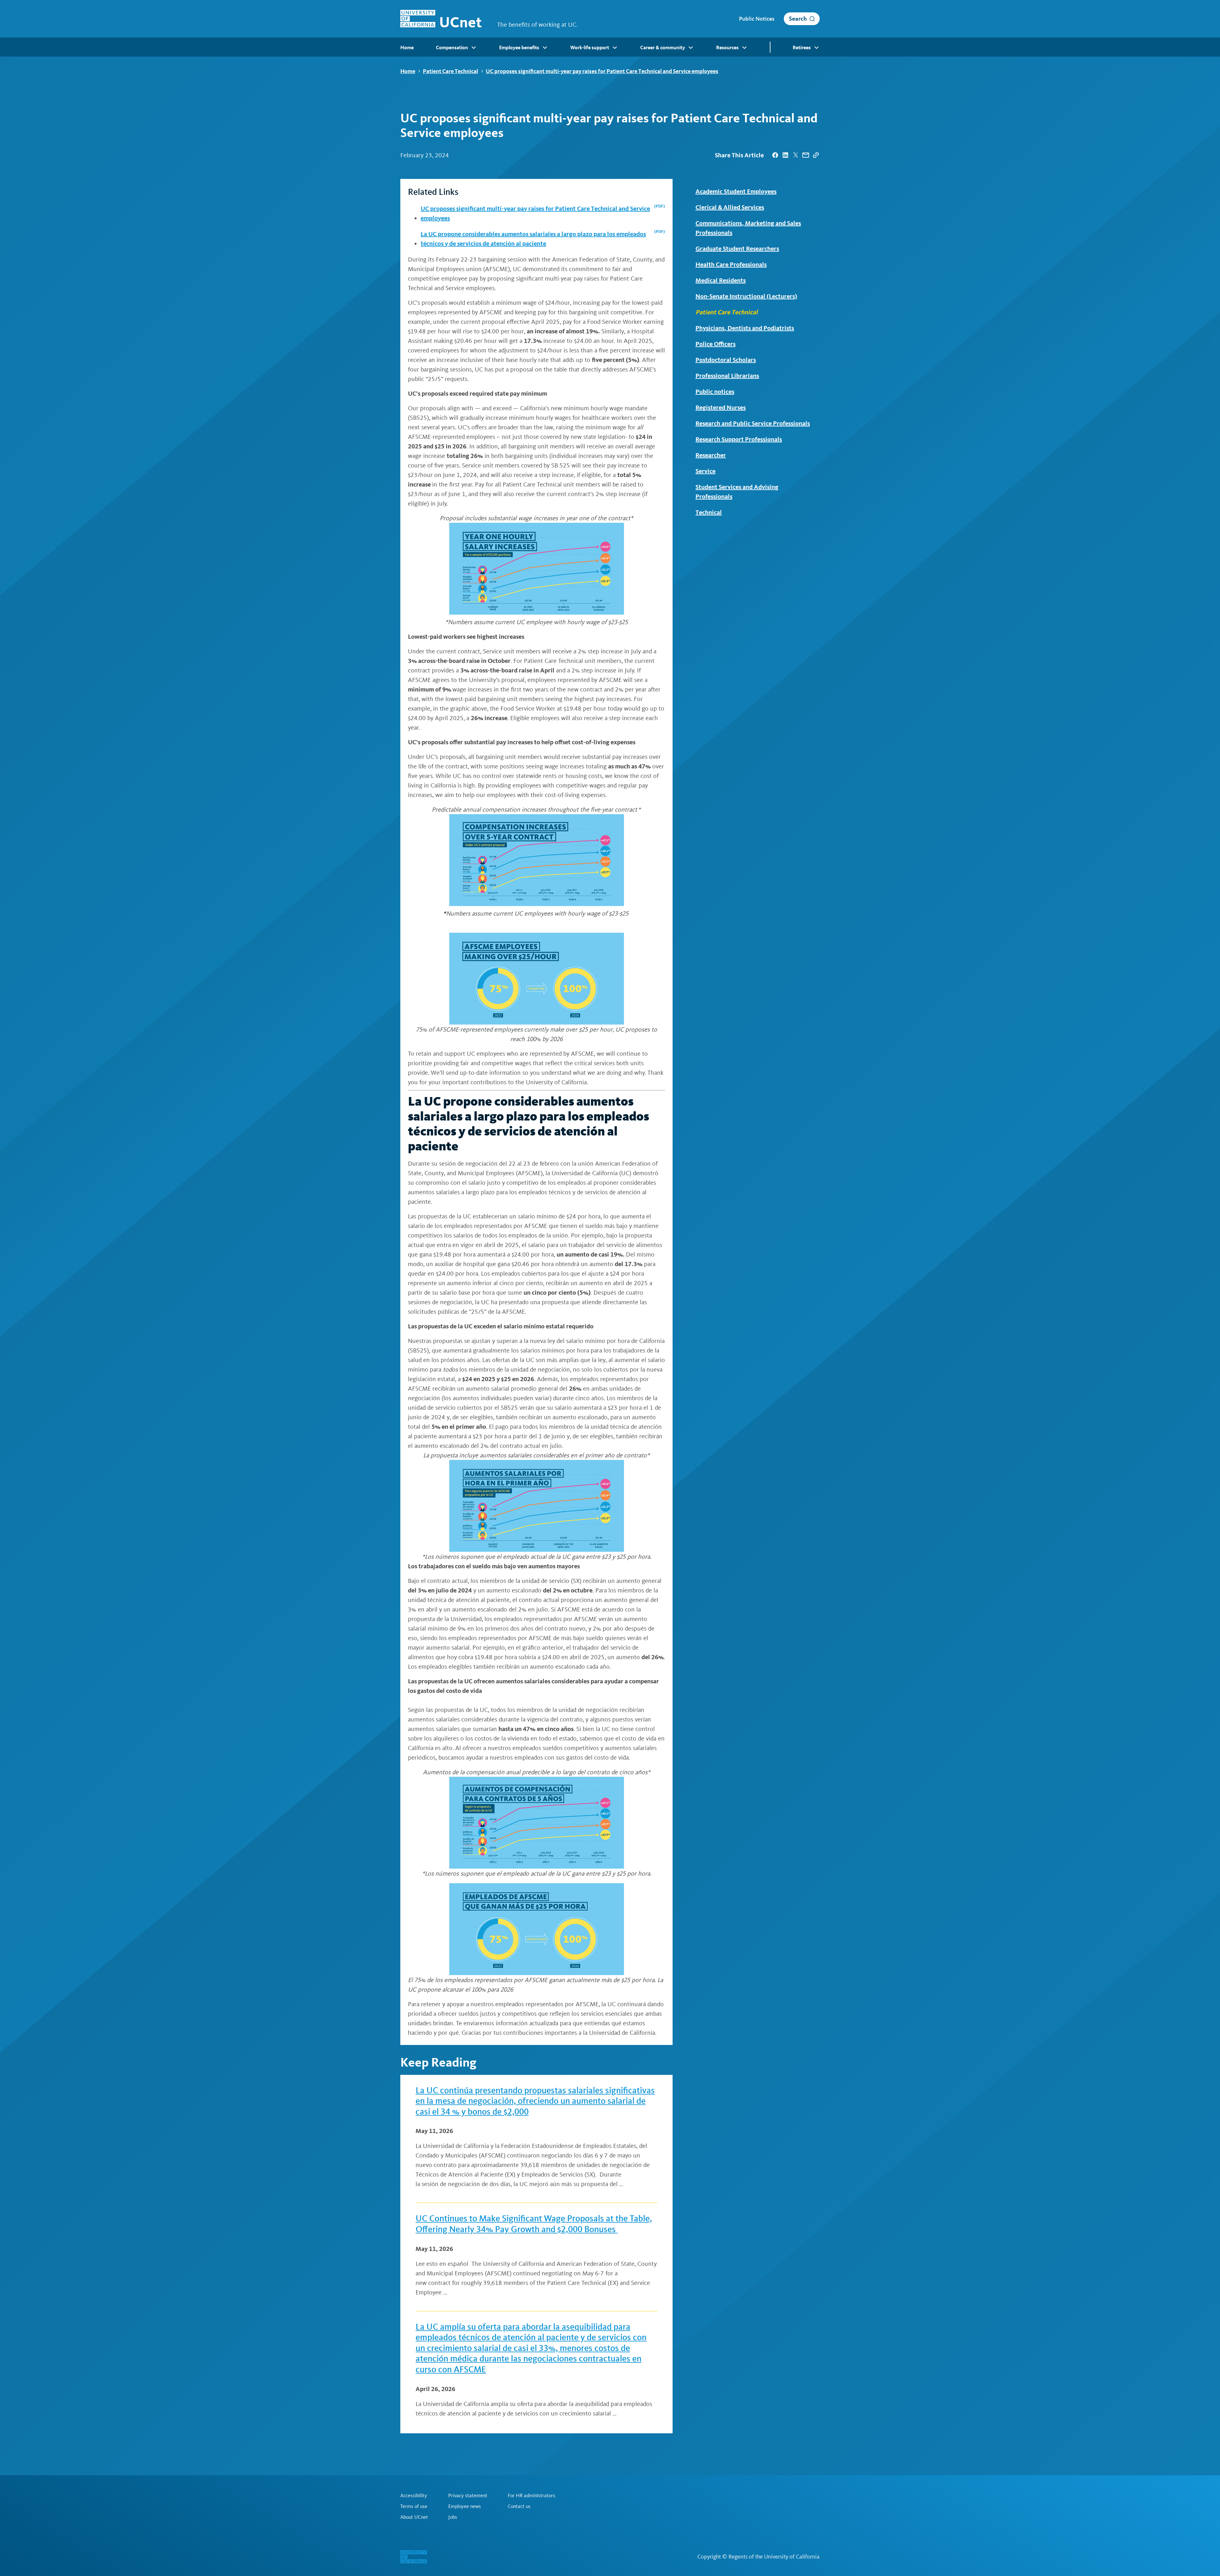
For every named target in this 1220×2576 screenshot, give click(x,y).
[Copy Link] (816, 155)
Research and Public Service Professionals (753, 423)
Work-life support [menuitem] (590, 48)
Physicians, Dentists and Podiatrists (745, 328)
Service (705, 471)
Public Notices (757, 19)
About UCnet (414, 2517)
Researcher (711, 455)
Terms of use (414, 2506)
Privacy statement (468, 2496)
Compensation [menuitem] (452, 48)
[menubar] (610, 47)
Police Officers (715, 344)
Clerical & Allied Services (730, 207)
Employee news (465, 2506)
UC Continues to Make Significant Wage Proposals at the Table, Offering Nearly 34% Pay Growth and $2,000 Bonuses (534, 2224)
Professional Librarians (727, 376)
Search (798, 19)
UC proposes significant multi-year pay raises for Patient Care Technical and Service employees (602, 71)
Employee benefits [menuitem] (519, 48)
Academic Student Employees (736, 191)
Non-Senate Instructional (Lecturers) (746, 296)
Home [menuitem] (407, 48)
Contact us (519, 2506)
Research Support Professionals (739, 439)
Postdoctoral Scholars (726, 360)
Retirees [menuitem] (802, 48)
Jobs (453, 2517)
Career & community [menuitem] (663, 48)
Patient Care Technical (451, 71)
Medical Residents (721, 280)
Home (408, 71)
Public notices (715, 392)
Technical (709, 512)
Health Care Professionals (731, 264)
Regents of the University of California (774, 2557)
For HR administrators (532, 2496)
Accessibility (414, 2496)
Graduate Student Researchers (737, 249)
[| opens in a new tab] (775, 155)
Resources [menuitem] (727, 48)
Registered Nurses (721, 407)
